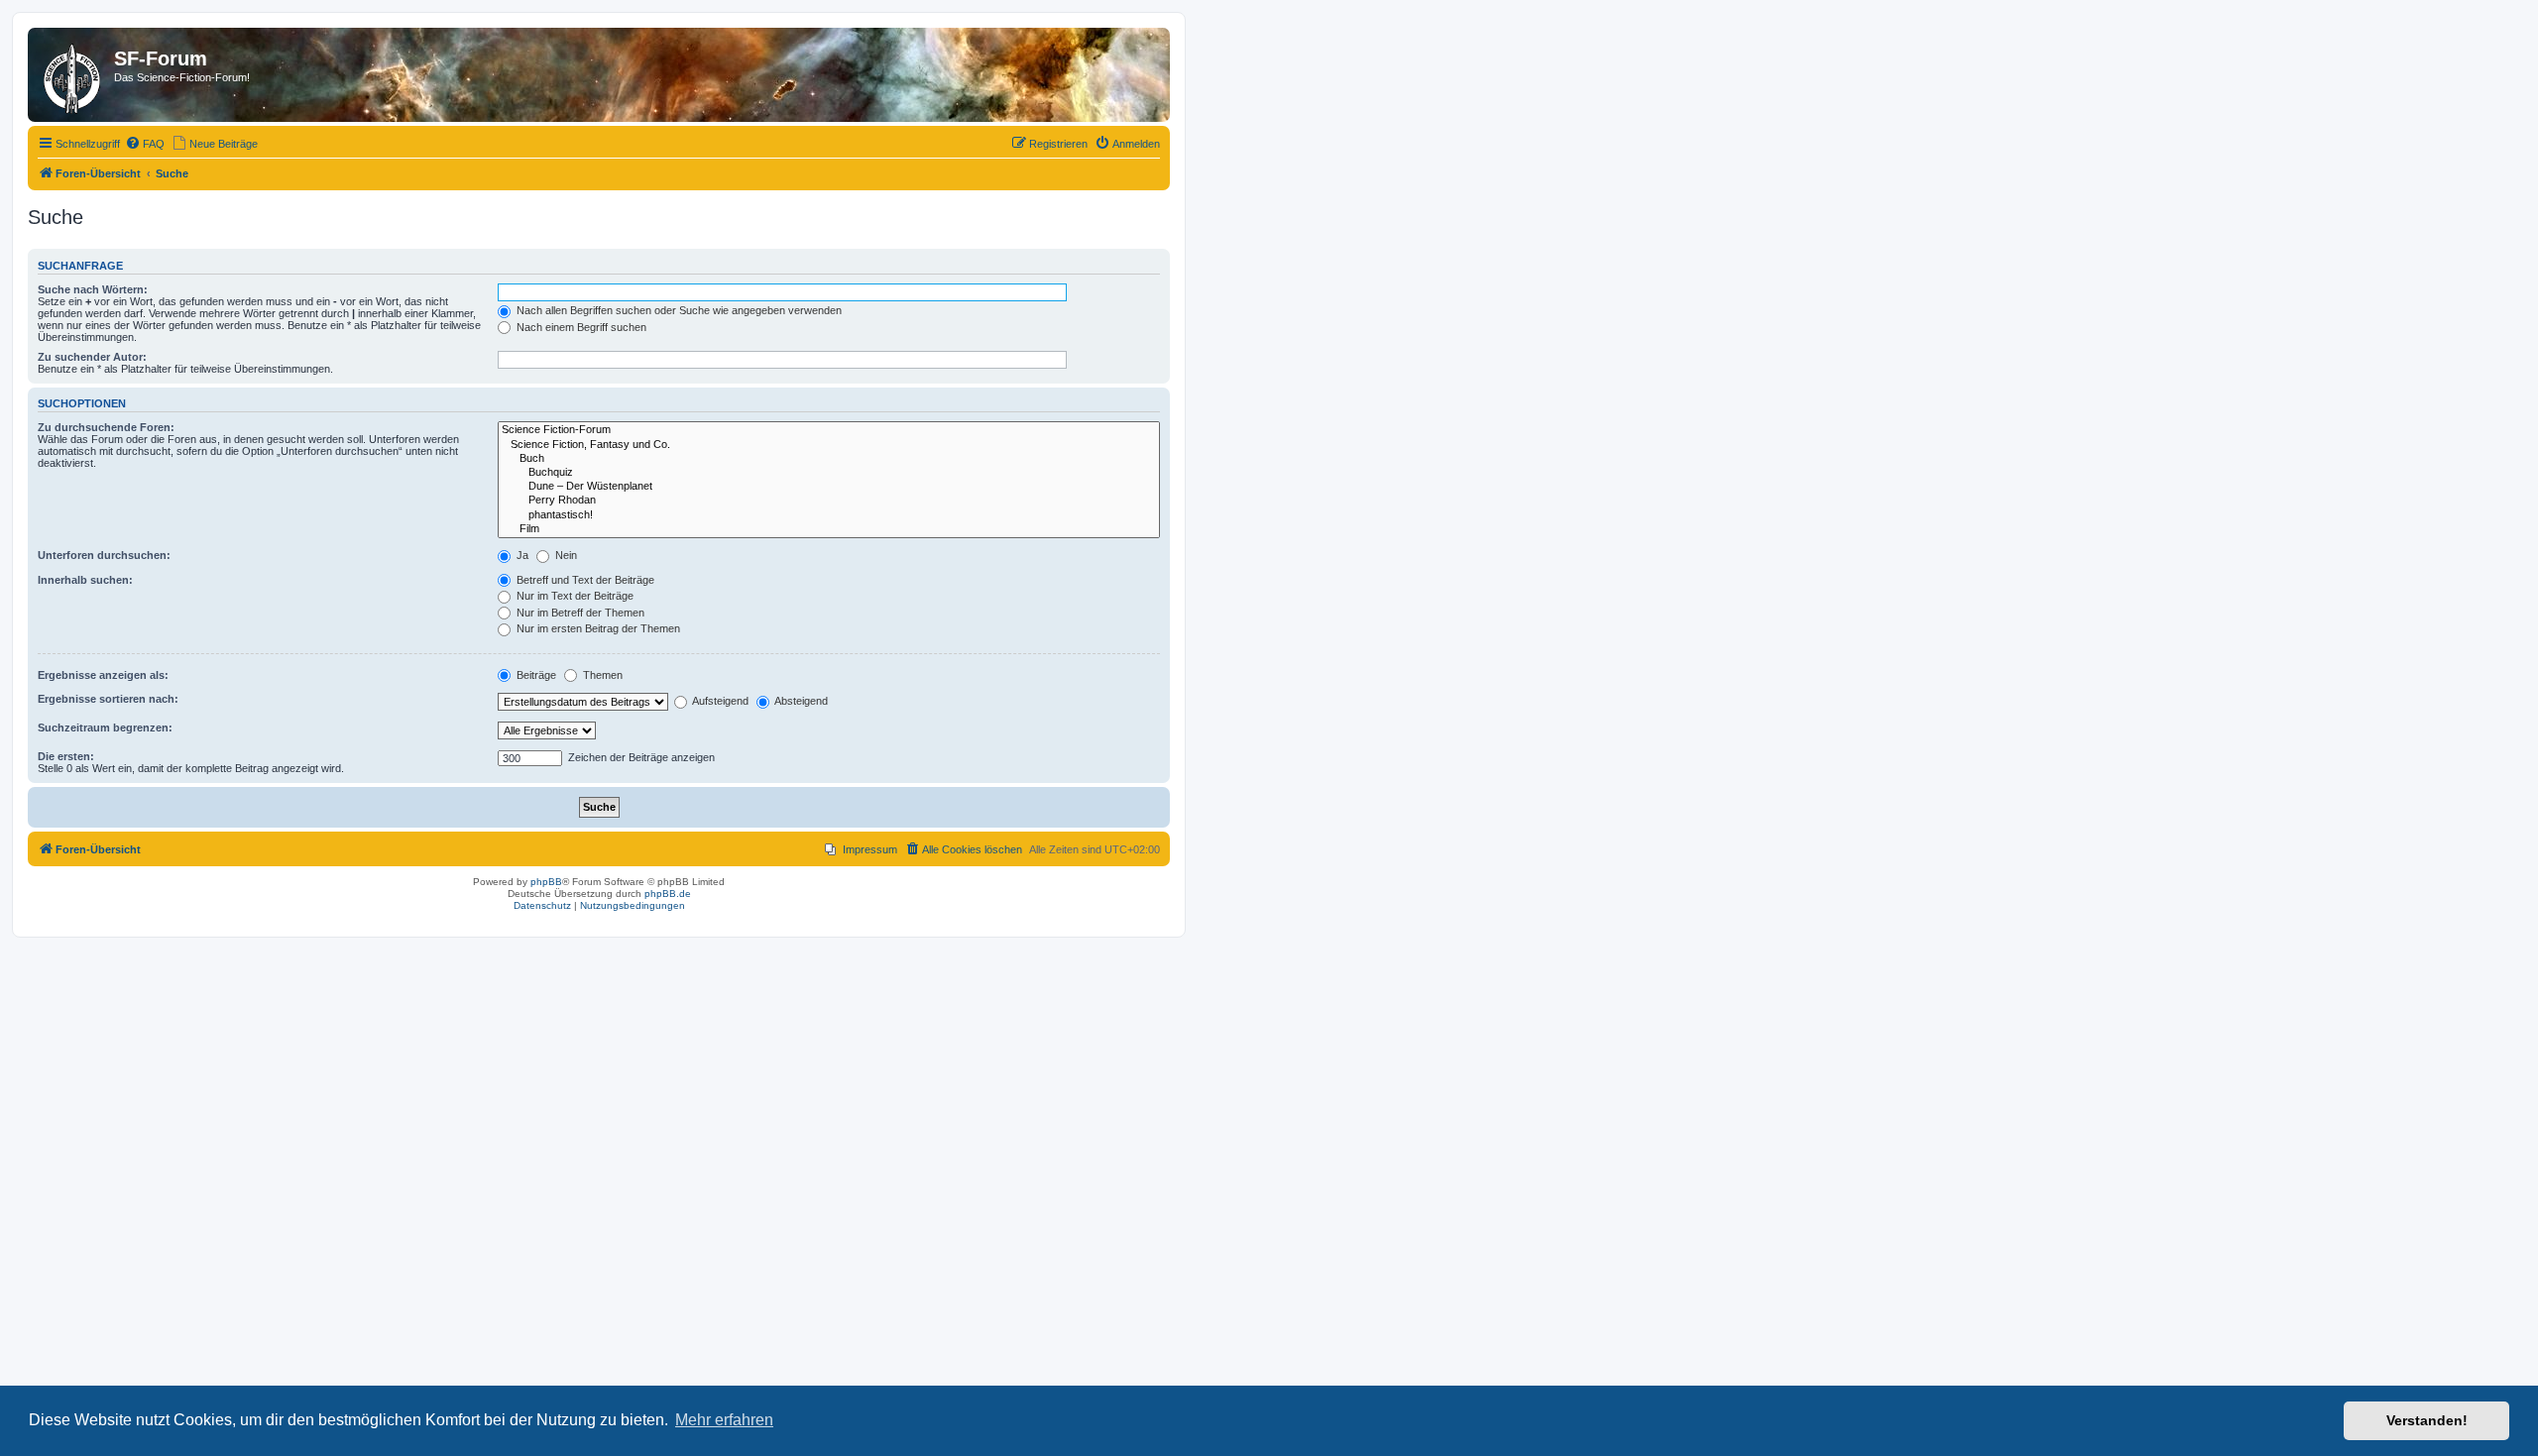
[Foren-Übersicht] (73, 75)
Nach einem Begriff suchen (580, 327)
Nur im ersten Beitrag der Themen (597, 628)
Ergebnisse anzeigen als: (103, 675)
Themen (601, 675)
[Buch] (829, 459)
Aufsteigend (719, 701)
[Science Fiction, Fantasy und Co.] (829, 445)
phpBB (546, 882)
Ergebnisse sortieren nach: (108, 699)
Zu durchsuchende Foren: (106, 427)
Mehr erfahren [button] (724, 1420)
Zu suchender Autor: (92, 357)
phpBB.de (668, 894)
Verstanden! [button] (2427, 1420)
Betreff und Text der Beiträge (584, 580)
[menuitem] (145, 144)
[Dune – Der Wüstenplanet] (829, 487)
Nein (565, 555)
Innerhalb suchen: (85, 580)
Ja (521, 555)
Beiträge (535, 675)
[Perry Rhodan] (829, 501)
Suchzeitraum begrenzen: (105, 728)
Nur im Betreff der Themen (579, 613)
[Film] (829, 529)
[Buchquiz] (829, 473)
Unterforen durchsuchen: (104, 555)
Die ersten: (66, 756)
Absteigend (800, 701)
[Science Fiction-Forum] (829, 430)
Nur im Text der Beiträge (574, 596)
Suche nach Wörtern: (93, 289)
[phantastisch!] (829, 515)
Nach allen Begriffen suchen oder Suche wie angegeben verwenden (678, 310)
